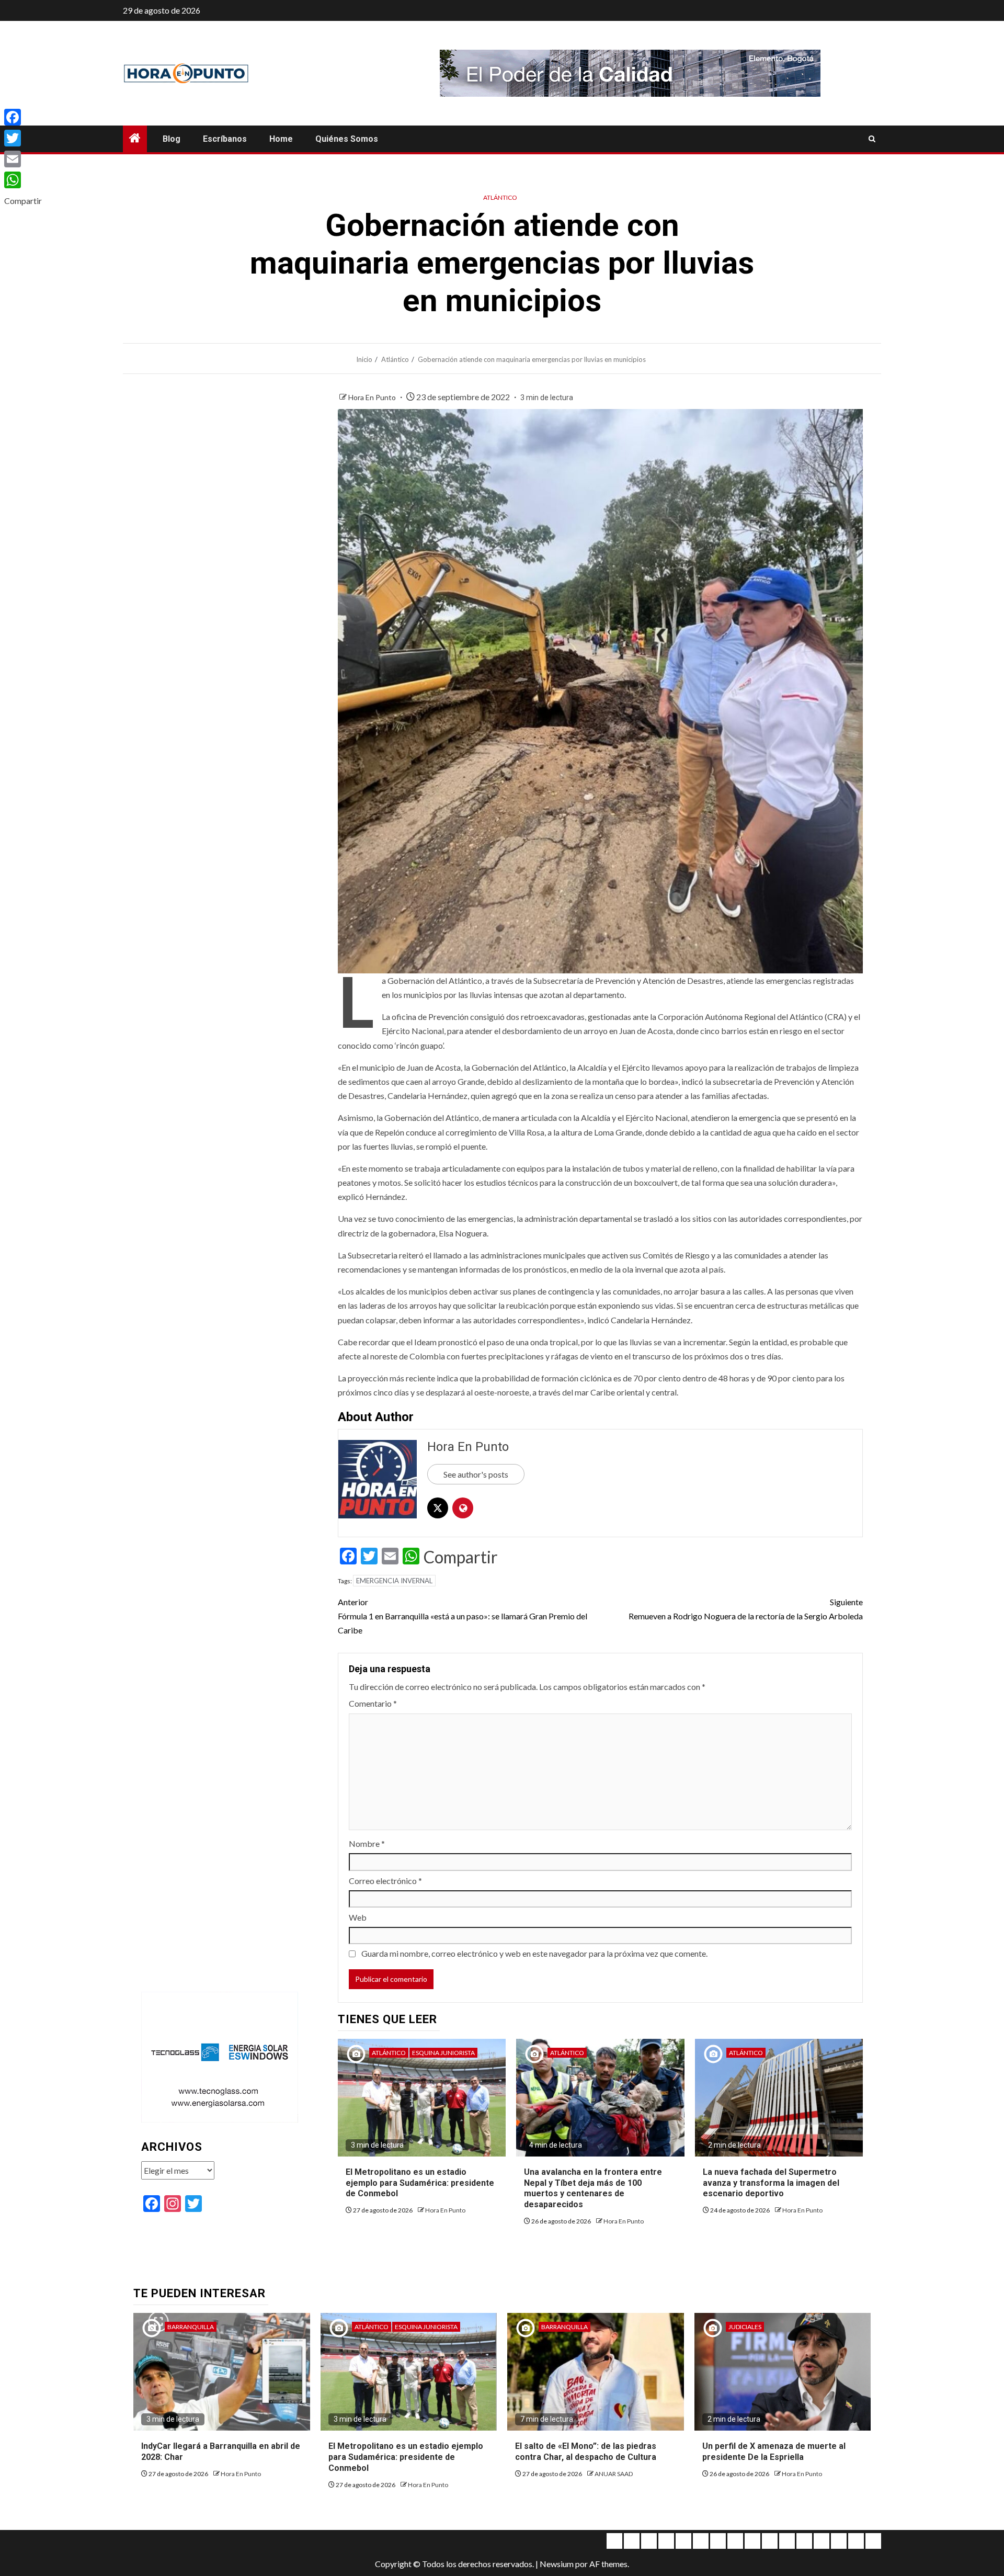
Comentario (373, 1703)
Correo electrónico (385, 1881)
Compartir (461, 1557)
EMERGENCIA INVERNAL (394, 1581)
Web (358, 1917)
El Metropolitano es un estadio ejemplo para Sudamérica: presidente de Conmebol (420, 2183)
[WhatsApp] (23, 180)
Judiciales (745, 2327)
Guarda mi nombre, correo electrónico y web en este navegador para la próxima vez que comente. (534, 1953)
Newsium (557, 2564)
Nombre (367, 1843)
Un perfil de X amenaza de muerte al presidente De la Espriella (774, 2452)
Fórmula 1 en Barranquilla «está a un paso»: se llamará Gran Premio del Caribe (463, 1616)
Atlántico (500, 197)
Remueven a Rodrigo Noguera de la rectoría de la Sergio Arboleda (746, 1609)
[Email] (23, 159)
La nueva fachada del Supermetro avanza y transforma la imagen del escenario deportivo (771, 2183)
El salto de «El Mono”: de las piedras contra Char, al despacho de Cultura (586, 2452)
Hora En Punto (373, 397)
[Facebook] (23, 117)
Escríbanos (225, 139)
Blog (172, 139)
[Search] (872, 139)
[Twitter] (23, 138)
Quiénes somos (347, 139)
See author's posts (476, 1474)
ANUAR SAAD (614, 2474)
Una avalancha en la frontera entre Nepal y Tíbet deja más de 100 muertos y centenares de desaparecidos (593, 2188)
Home (281, 139)
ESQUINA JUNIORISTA (443, 2053)
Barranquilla (191, 2327)
